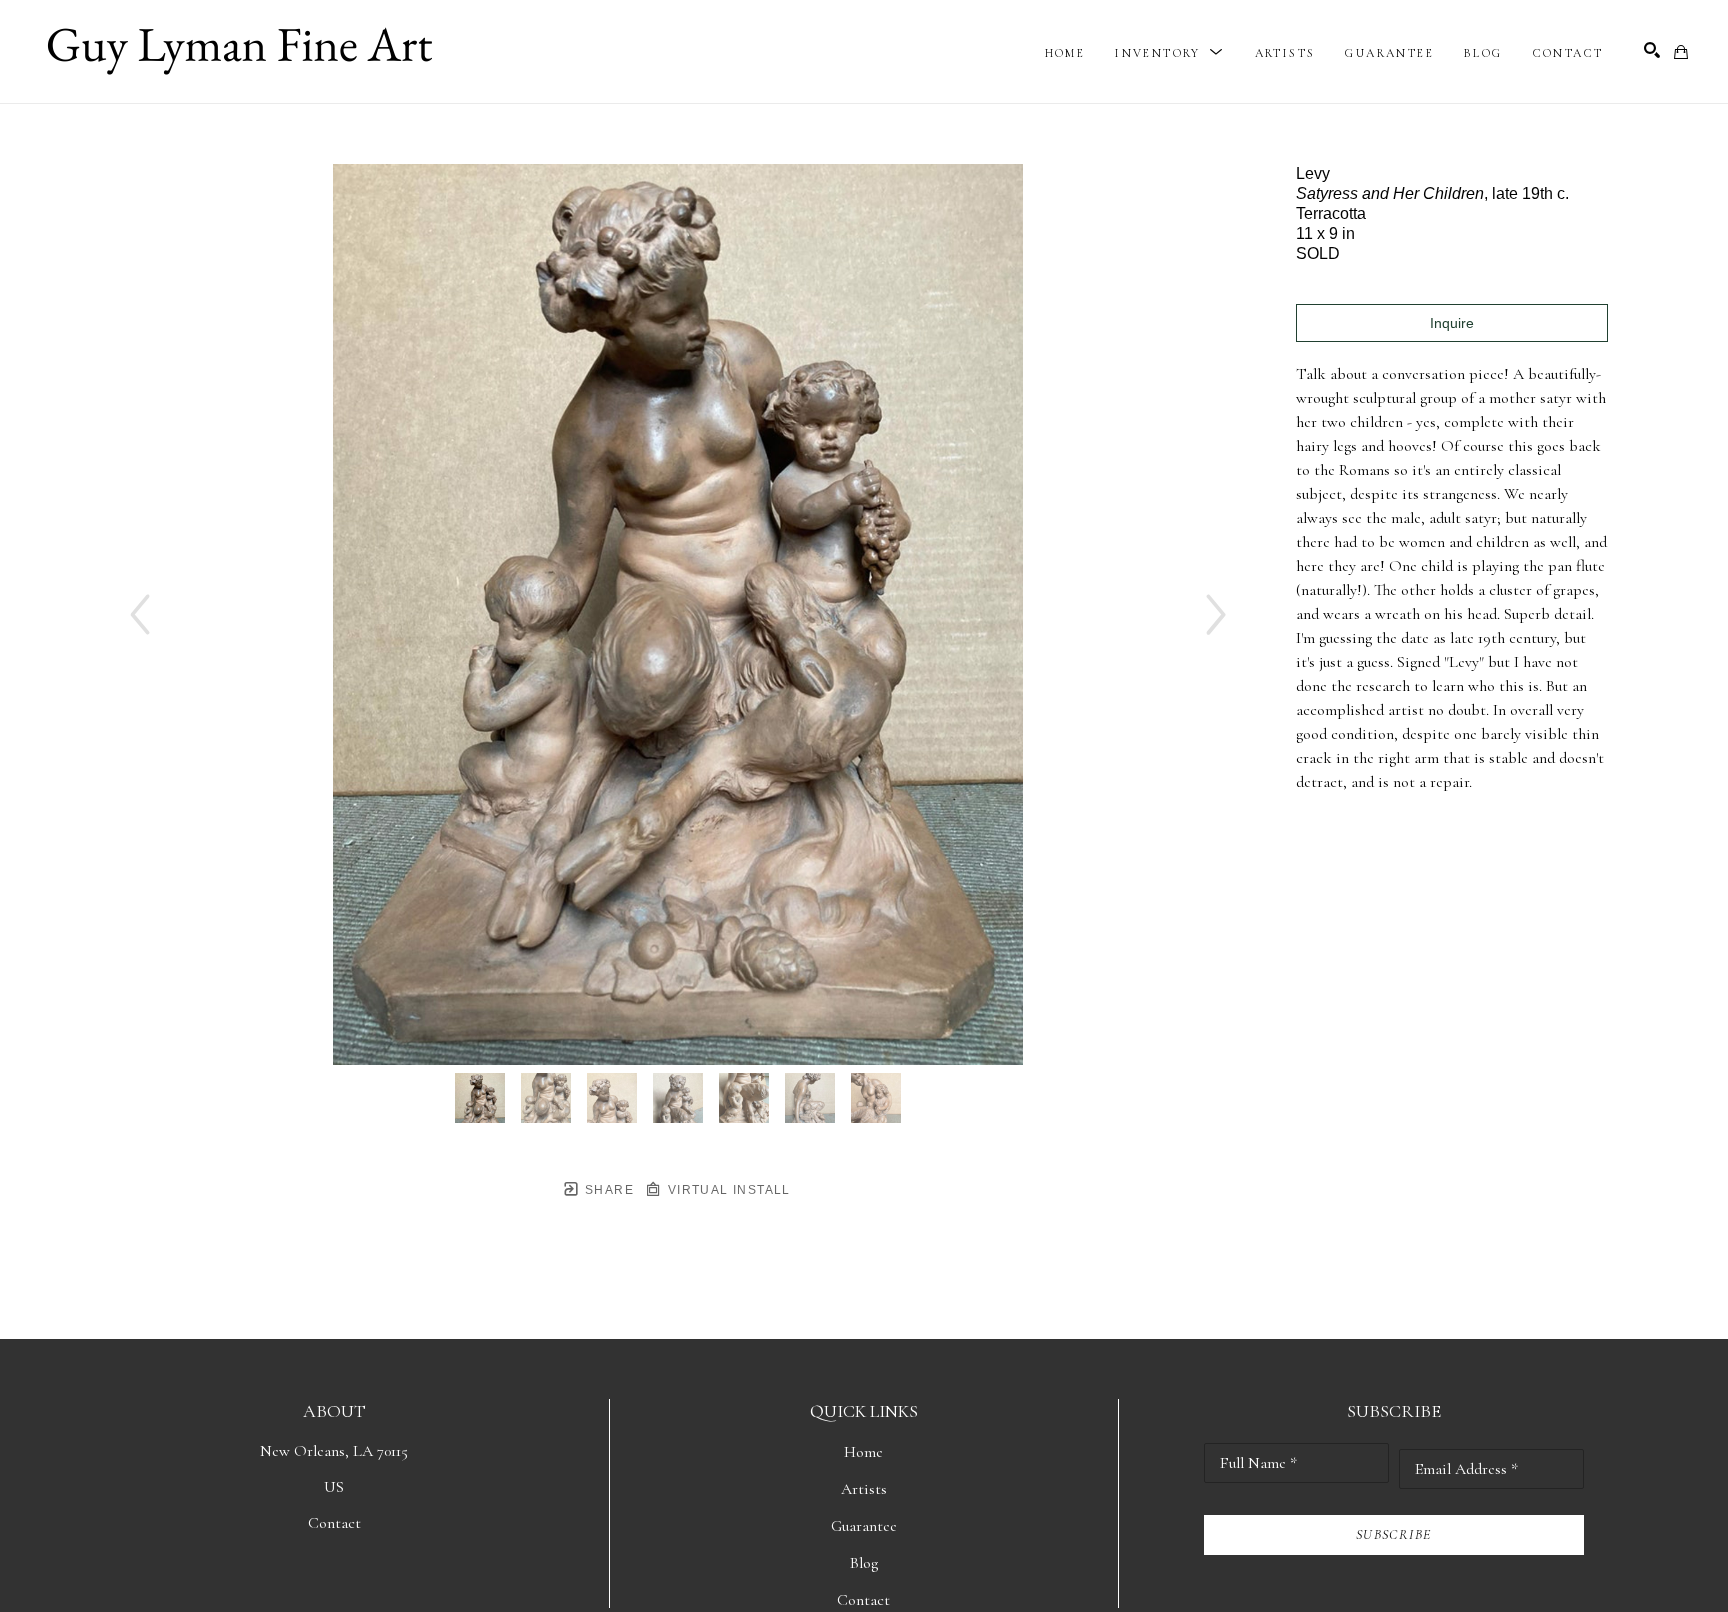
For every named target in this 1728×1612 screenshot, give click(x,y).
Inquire (1452, 323)
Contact (334, 1523)
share (607, 1190)
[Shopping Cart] (1681, 52)
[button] (1169, 53)
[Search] (1652, 50)
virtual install (726, 1190)
